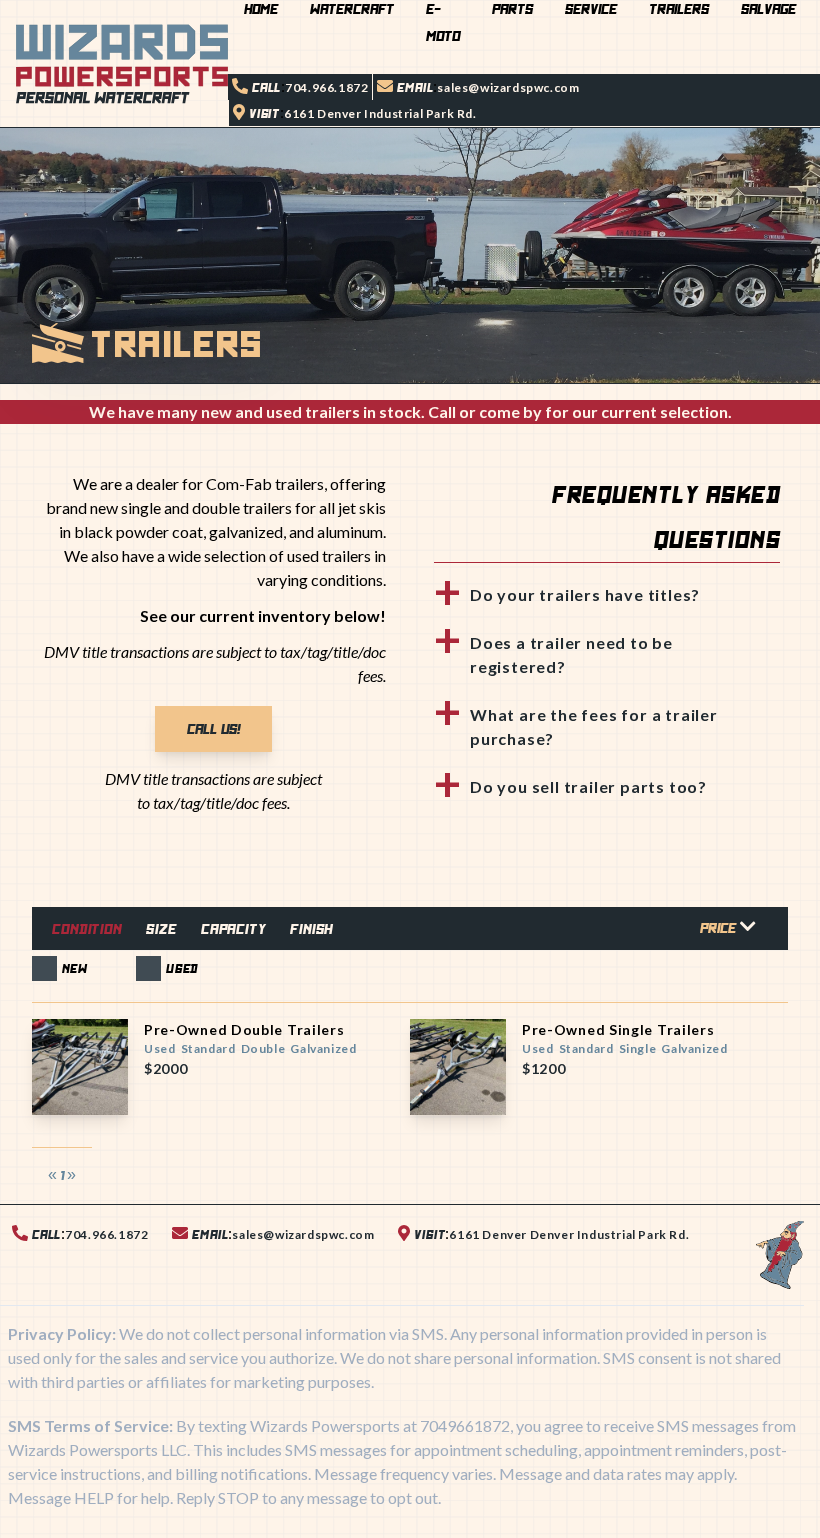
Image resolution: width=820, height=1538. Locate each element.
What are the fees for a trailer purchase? (594, 726)
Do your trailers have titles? (585, 594)
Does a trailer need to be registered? (571, 654)
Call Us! (213, 729)
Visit (264, 113)
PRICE (720, 928)
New (74, 968)
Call (266, 87)
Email (415, 87)
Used (182, 968)
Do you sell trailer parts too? (588, 786)
